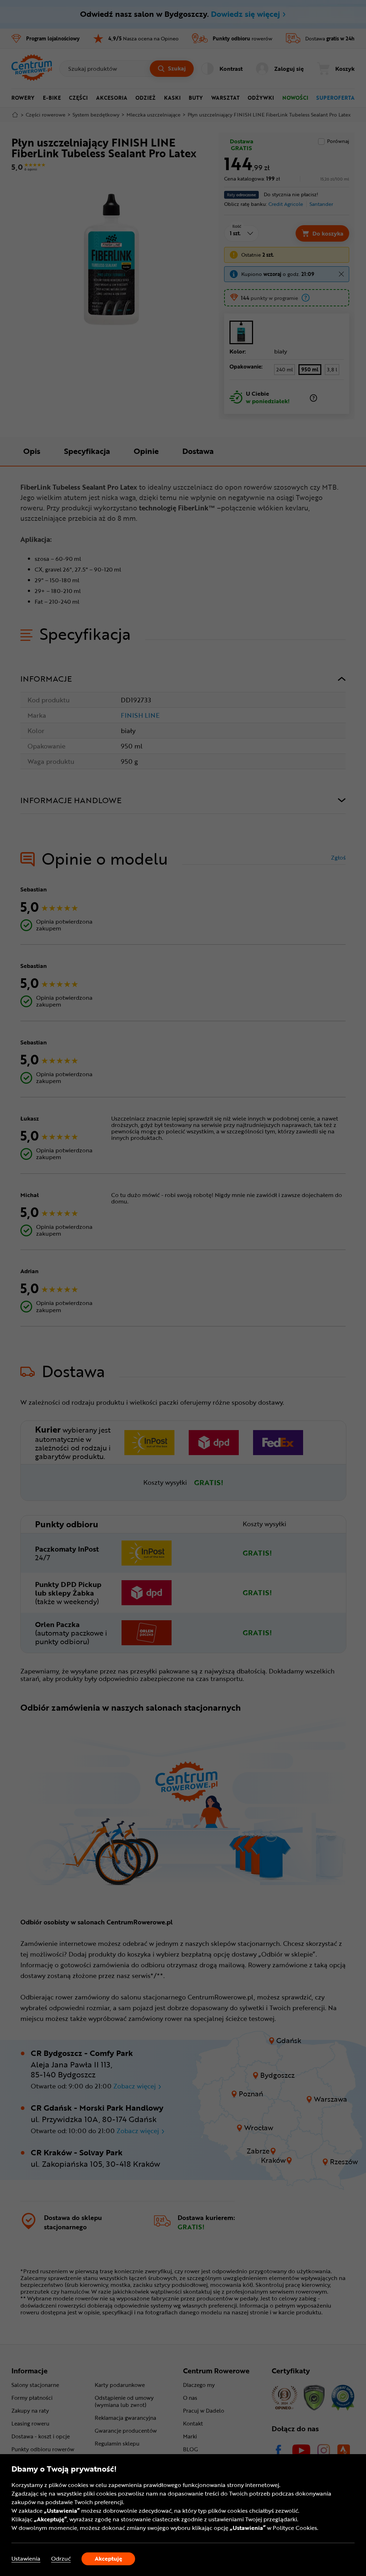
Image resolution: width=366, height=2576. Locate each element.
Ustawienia (26, 2559)
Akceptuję (108, 2558)
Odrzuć (61, 2559)
